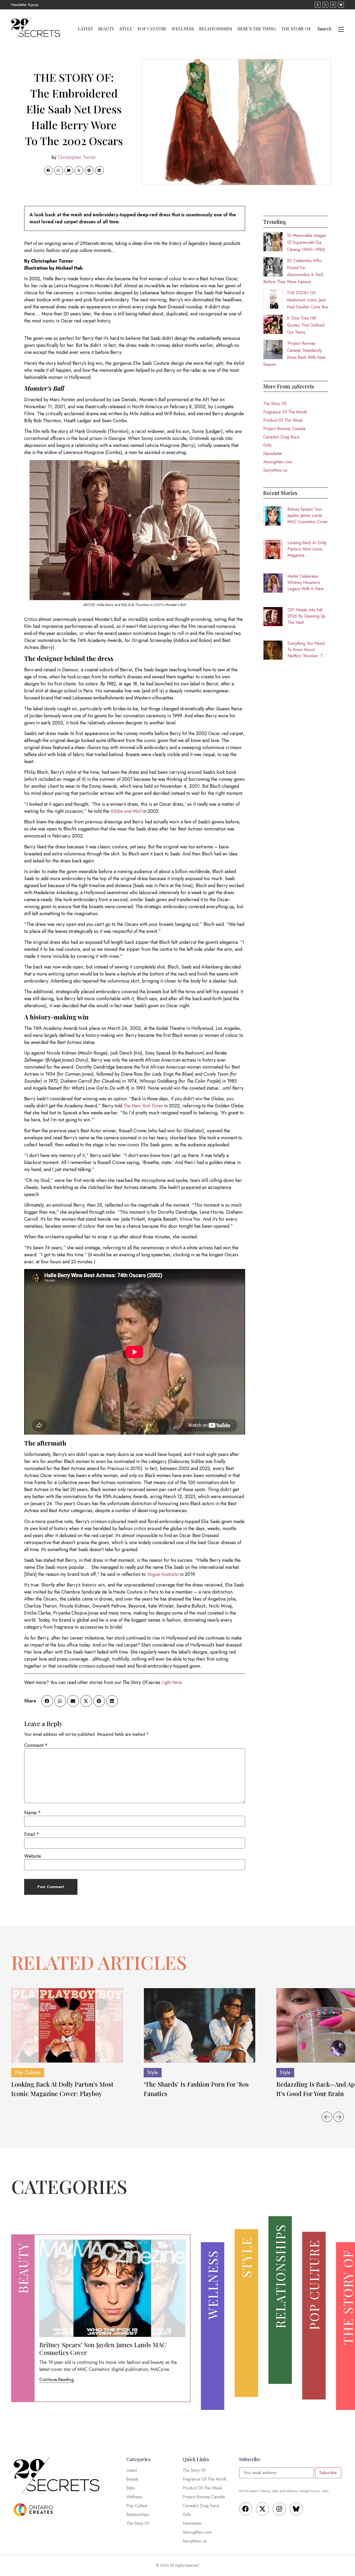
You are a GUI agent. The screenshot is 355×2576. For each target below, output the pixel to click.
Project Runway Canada (284, 429)
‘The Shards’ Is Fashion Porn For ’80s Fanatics (196, 2089)
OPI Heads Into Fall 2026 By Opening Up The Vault (306, 616)
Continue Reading (57, 2380)
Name (32, 1813)
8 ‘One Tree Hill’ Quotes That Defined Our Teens (306, 325)
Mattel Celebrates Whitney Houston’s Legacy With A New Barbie (305, 583)
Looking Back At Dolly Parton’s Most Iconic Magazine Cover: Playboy (307, 549)
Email (32, 1834)
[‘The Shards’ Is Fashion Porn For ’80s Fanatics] (200, 2025)
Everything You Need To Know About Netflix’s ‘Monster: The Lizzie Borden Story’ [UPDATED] (307, 650)
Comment (36, 1745)
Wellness (183, 29)
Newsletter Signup (25, 5)
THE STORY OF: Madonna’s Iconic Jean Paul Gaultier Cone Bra (307, 300)
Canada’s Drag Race (281, 437)
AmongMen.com (278, 462)
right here (172, 1682)
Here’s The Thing (257, 29)
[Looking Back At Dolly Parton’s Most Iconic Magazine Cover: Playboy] (67, 2025)
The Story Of (296, 29)
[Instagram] (279, 2509)
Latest (86, 29)
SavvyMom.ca (275, 470)
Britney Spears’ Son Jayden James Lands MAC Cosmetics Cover (308, 515)
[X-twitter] (262, 2509)
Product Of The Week (283, 420)
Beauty (106, 29)
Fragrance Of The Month (285, 412)
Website (33, 1856)
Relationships (216, 29)
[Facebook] (246, 2509)
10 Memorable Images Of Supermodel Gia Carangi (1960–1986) (307, 242)
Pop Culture (152, 29)
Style (126, 29)
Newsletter (273, 454)
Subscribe (328, 2473)
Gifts (267, 445)
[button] (48, 171)
